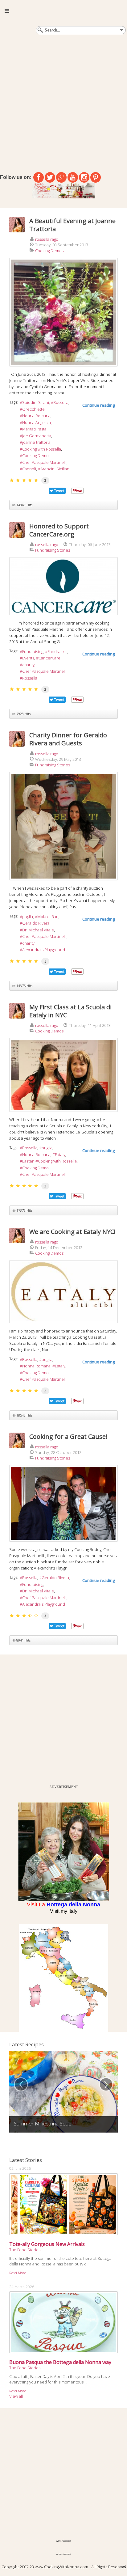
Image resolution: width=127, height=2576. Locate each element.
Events (28, 658)
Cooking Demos (49, 251)
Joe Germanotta (37, 436)
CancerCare (49, 658)
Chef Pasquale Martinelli (44, 462)
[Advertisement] (63, 102)
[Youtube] (73, 177)
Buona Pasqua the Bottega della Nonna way (60, 2362)
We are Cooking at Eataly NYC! (72, 1232)
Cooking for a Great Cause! (68, 1436)
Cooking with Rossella (42, 449)
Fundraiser (57, 651)
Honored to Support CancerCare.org (59, 530)
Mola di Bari (48, 917)
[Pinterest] (96, 177)
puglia (28, 917)
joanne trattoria (36, 442)
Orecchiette (33, 409)
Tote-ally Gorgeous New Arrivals (47, 2244)
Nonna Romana (36, 416)
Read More (18, 2273)
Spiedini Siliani (36, 402)
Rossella (61, 402)
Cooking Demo (35, 455)
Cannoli (29, 469)
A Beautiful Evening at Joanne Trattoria (72, 225)
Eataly (60, 1155)
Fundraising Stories (53, 550)
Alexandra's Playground (44, 950)
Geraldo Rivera (36, 923)
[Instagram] (84, 177)
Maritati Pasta (34, 429)
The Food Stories (25, 2250)
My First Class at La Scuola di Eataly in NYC (70, 1011)
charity (28, 665)
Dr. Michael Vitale (38, 930)
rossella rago (47, 239)
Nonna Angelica (37, 422)
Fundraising (33, 651)
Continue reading (98, 405)
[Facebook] (39, 177)
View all (16, 2396)
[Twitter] (50, 177)
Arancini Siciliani (55, 469)
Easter (28, 1161)
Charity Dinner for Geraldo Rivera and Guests (68, 739)
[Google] (61, 177)
